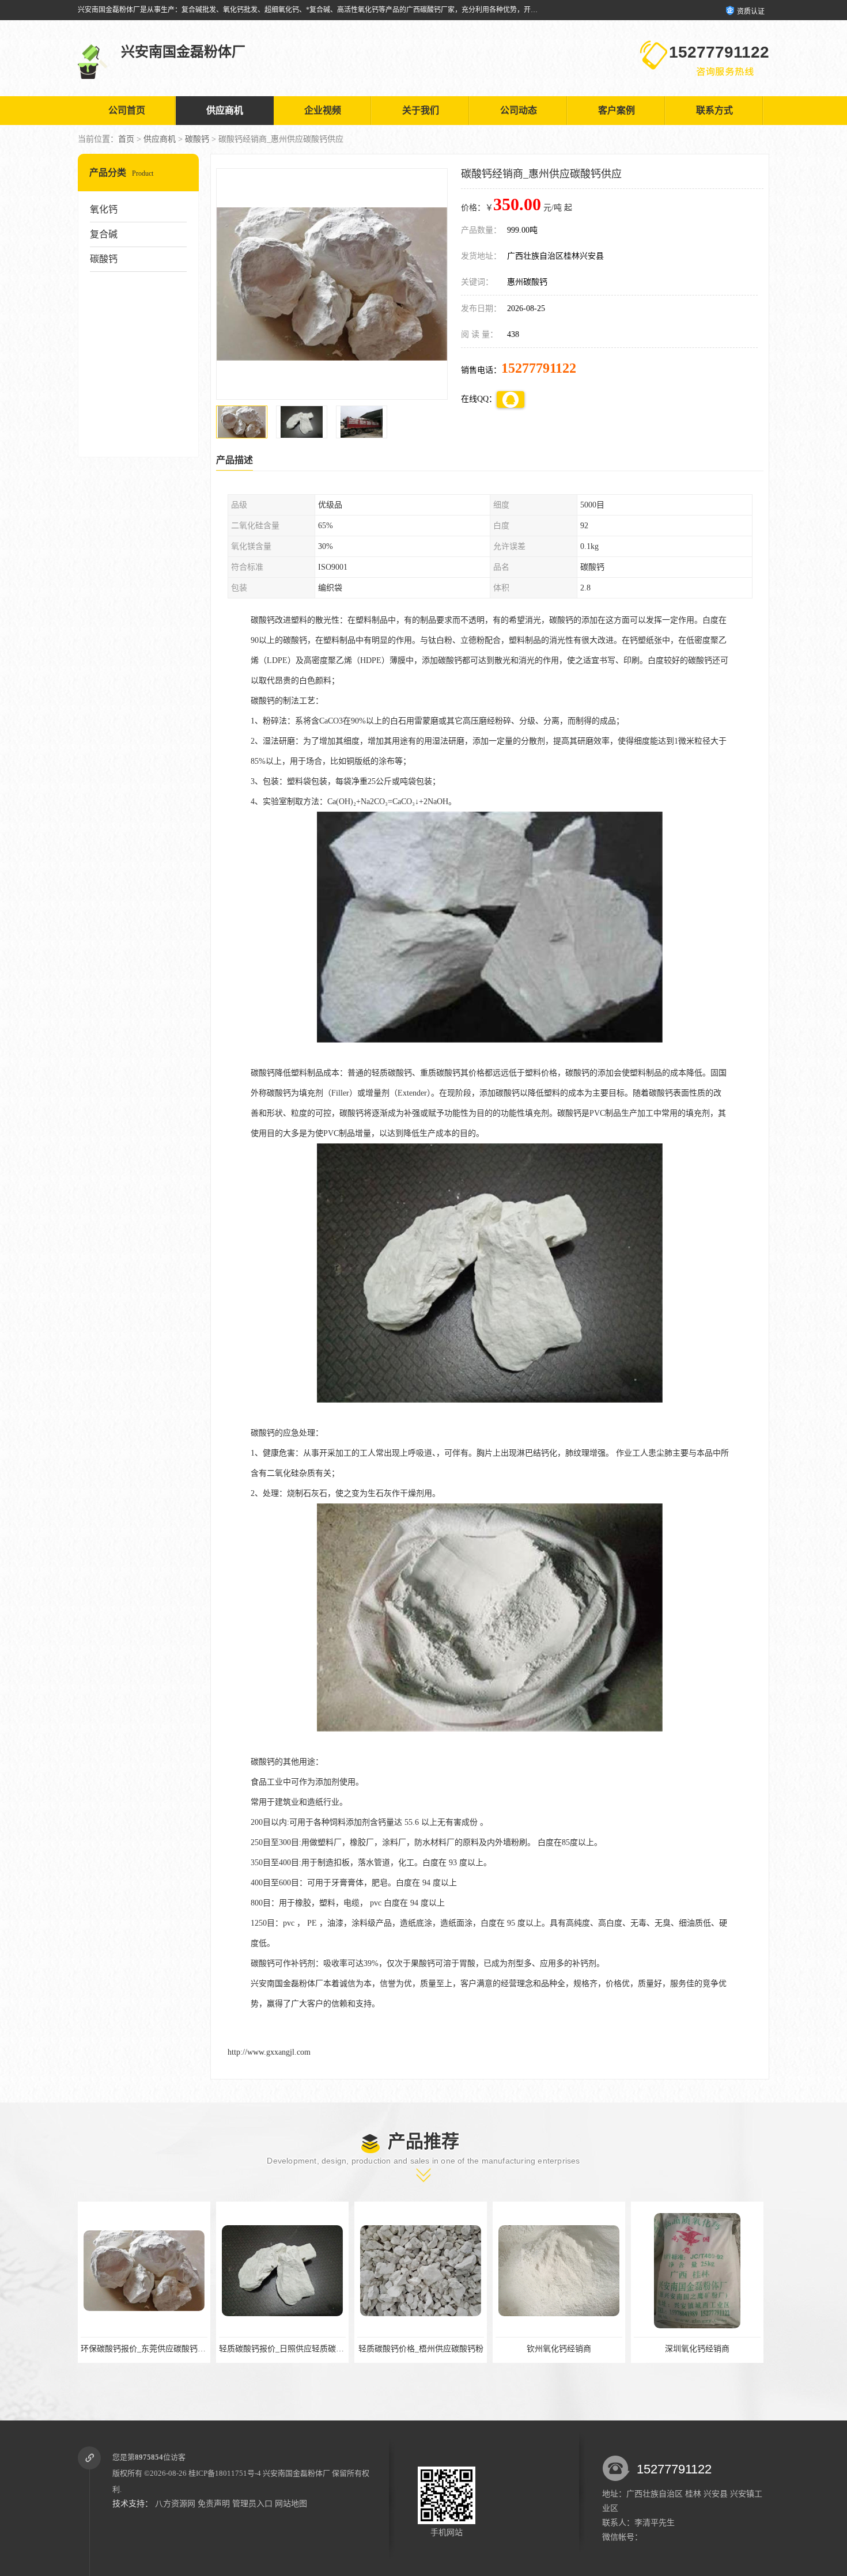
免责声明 (214, 2504)
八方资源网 (175, 2504)
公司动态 (519, 110)
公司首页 (127, 110)
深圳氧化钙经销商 (559, 2349)
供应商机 (225, 110)
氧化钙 (104, 209)
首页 (126, 139)
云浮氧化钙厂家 (697, 2349)
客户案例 (617, 110)
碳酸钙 (197, 139)
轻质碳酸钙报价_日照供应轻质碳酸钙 (147, 2349)
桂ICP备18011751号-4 (225, 2473)
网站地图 (291, 2504)
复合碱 (104, 234)
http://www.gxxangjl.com (269, 2052)
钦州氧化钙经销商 (421, 2349)
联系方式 (714, 110)
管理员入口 (252, 2504)
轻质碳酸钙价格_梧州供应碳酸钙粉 (283, 2349)
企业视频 (323, 110)
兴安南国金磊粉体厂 (296, 2473)
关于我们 (421, 110)
